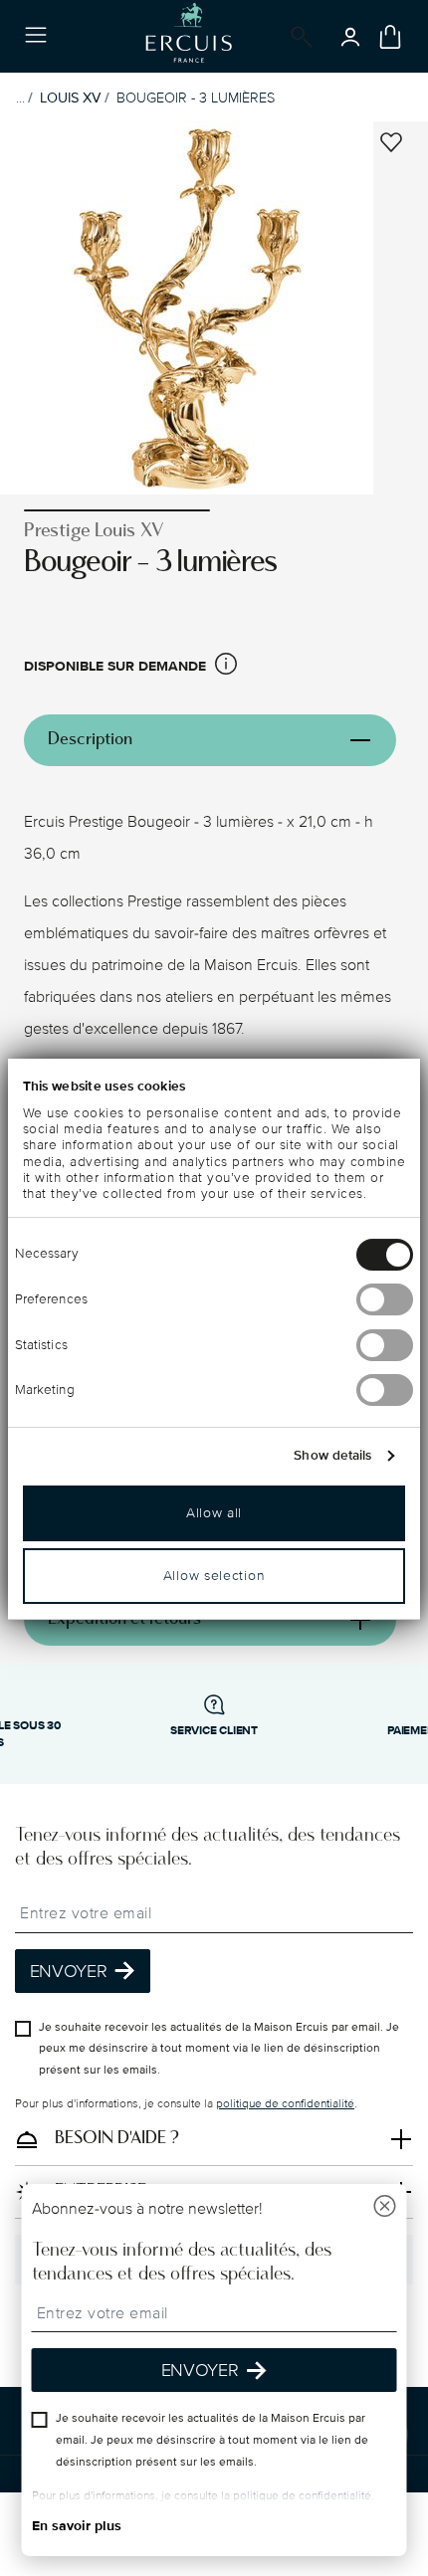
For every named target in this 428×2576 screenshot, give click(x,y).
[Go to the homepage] (189, 36)
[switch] (385, 1299)
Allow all (214, 1513)
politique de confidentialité (285, 2104)
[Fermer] (385, 2208)
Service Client (214, 1731)
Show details (332, 1456)
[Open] (298, 37)
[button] (226, 667)
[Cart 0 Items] (390, 37)
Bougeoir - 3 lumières (196, 98)
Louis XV (70, 98)
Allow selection (214, 1576)
